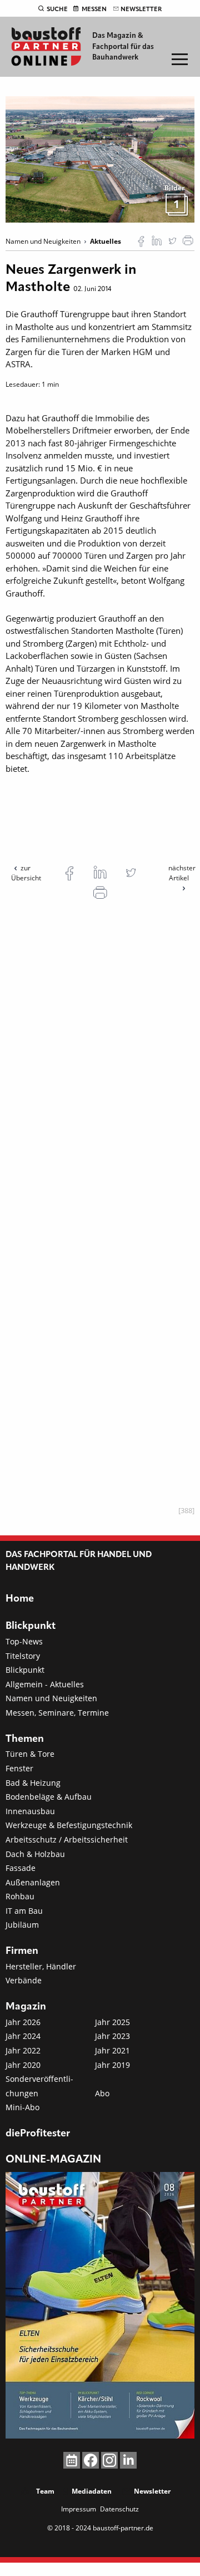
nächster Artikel (182, 873)
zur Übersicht (26, 873)
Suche (57, 9)
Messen (94, 9)
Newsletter (141, 9)
